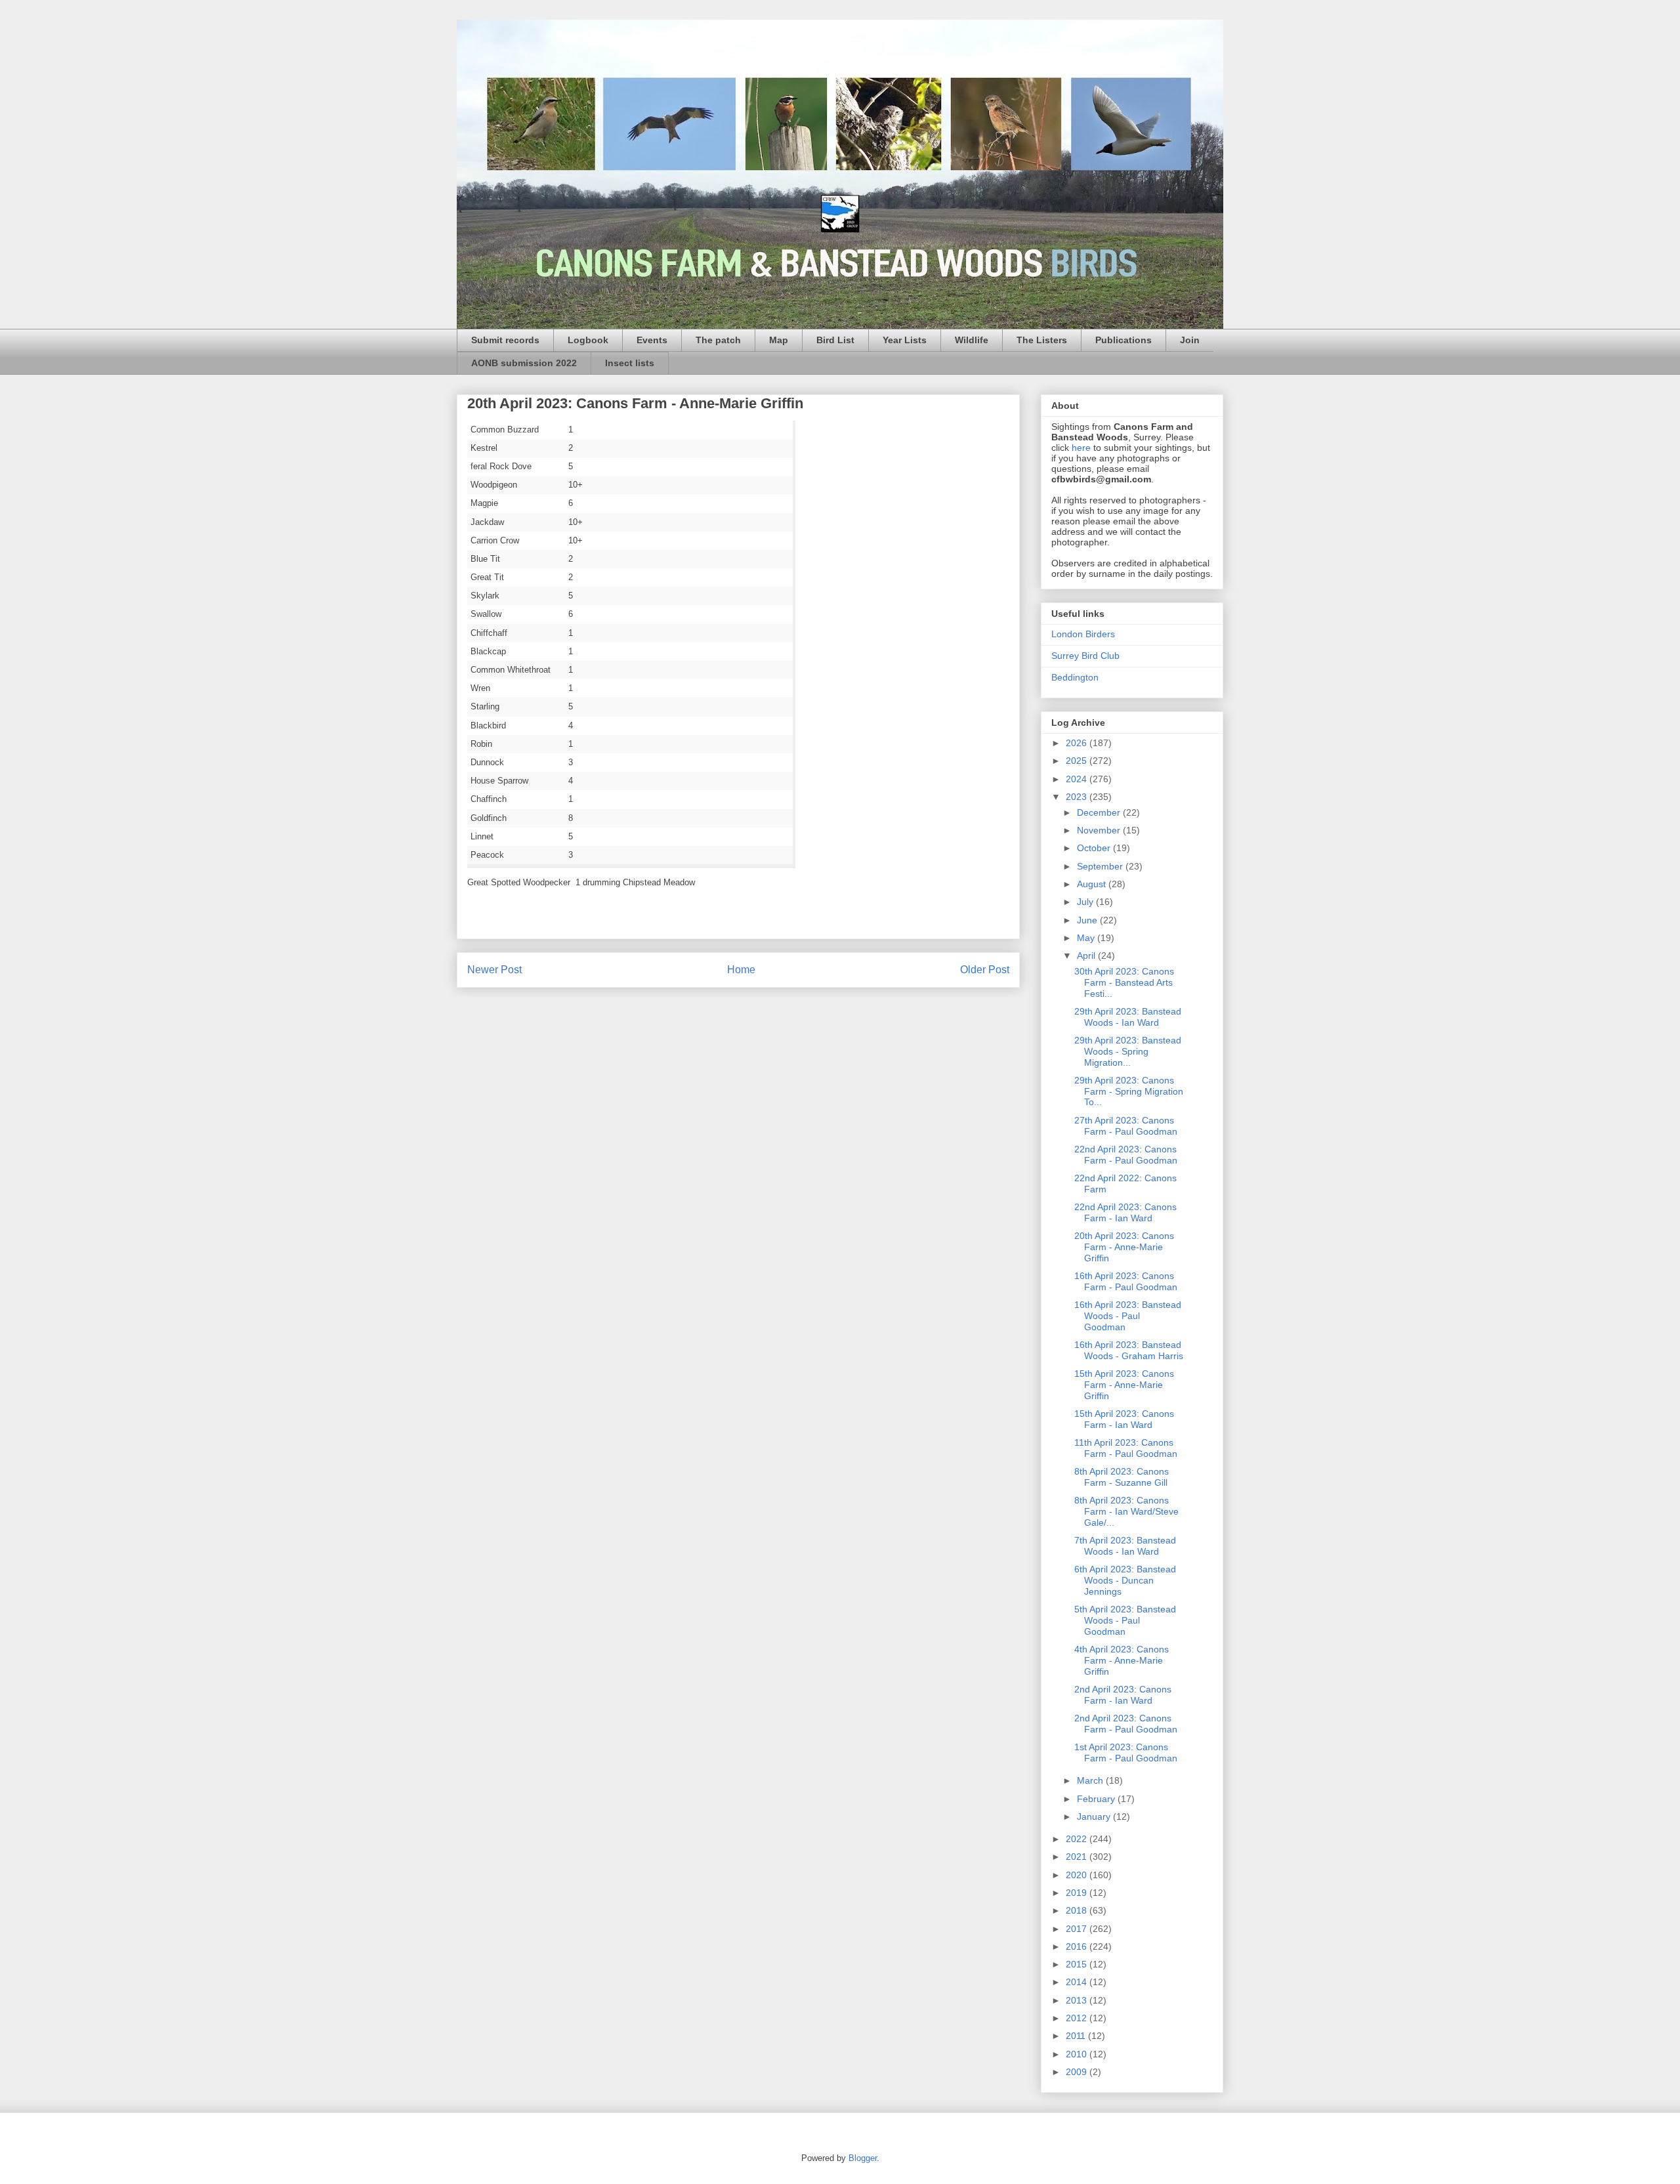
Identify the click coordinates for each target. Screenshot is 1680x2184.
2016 (1078, 1946)
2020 (1078, 1875)
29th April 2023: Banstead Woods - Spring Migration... (1128, 1051)
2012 (1078, 2018)
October (1095, 848)
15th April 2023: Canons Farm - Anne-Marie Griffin (1124, 1385)
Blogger (863, 2158)
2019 (1078, 1893)
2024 (1078, 779)
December (1100, 812)
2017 (1078, 1929)
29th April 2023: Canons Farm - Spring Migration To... (1129, 1091)
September (1101, 866)
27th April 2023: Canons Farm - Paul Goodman (1126, 1126)
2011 (1077, 2036)
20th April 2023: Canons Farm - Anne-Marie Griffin (1124, 1247)
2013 (1078, 2000)
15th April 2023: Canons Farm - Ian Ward (1124, 1419)
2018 (1078, 1910)
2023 (1078, 797)
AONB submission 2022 (524, 363)
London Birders (1083, 634)
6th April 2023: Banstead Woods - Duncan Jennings (1125, 1580)
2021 (1078, 1857)
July (1086, 902)
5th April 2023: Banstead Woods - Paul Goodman (1125, 1620)
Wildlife (972, 340)
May (1087, 938)
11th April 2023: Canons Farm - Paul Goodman (1126, 1448)
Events (652, 340)
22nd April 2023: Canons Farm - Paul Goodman (1126, 1155)
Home (741, 970)
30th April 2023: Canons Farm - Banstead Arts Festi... (1124, 982)
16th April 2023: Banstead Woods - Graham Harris (1129, 1350)
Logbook (588, 340)
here (1081, 448)
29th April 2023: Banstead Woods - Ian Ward (1128, 1017)
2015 (1078, 1964)
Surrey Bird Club (1085, 656)
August (1093, 884)
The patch (718, 340)
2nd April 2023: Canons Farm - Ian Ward (1123, 1695)
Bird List (835, 340)
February (1097, 1799)
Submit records (505, 340)
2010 (1078, 2054)
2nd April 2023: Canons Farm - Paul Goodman (1126, 1724)
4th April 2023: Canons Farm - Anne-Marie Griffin (1122, 1660)
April (1087, 955)
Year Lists (905, 340)
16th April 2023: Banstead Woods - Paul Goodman (1128, 1316)
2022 (1078, 1839)
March (1091, 1780)
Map (779, 340)
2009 (1078, 2072)
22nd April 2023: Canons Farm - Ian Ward (1125, 1212)
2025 (1078, 761)
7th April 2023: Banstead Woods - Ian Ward (1125, 1546)
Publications (1123, 340)
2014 (1078, 1982)
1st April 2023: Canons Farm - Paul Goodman (1126, 1753)
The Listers (1042, 340)
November (1100, 830)
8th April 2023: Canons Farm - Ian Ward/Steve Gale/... (1126, 1511)
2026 (1078, 743)
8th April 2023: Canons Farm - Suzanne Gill (1122, 1477)
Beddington (1075, 677)
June (1088, 920)
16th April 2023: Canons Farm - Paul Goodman (1126, 1281)
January (1095, 1816)
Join (1190, 340)
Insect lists (630, 363)
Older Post (985, 970)
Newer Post (494, 970)
